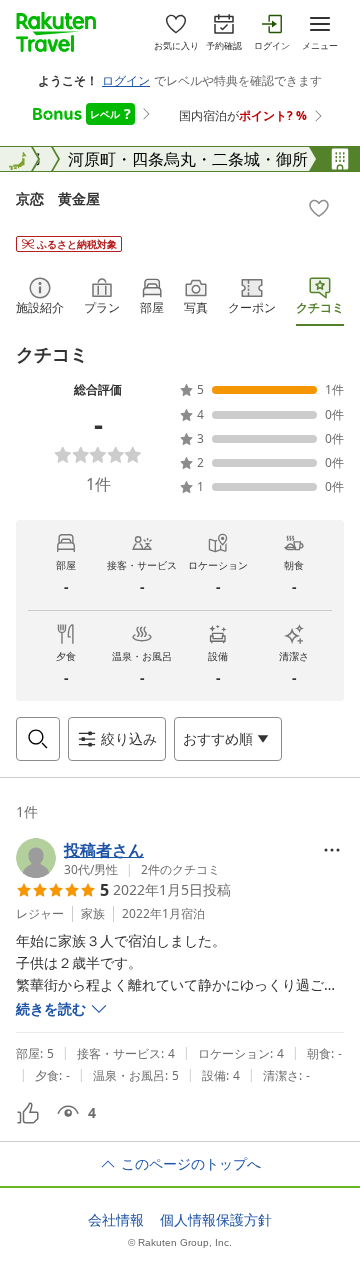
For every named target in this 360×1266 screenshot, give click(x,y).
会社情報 (116, 1220)
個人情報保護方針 (216, 1220)
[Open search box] (38, 739)
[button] (118, 858)
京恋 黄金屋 (58, 198)
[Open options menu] (332, 850)
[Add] (319, 208)
